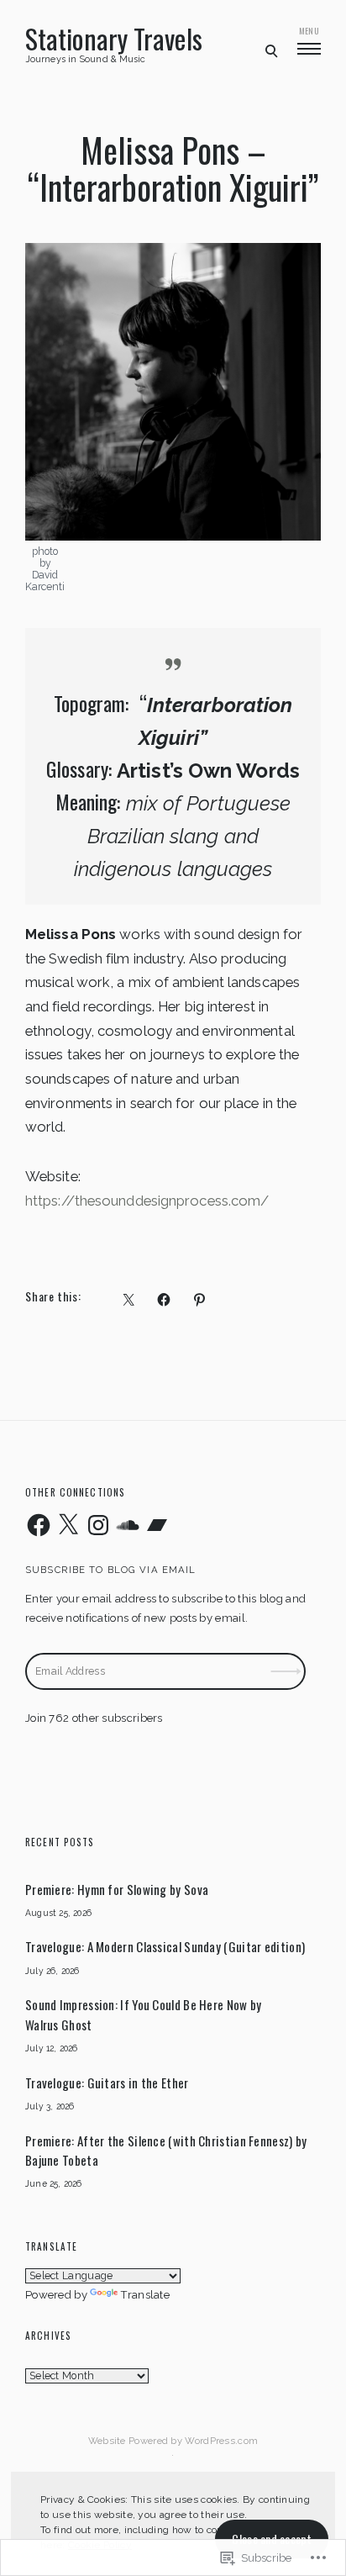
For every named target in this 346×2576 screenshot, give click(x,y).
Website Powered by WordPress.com (173, 2441)
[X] (68, 1525)
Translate (145, 2295)
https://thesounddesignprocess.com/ (147, 1201)
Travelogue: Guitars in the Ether (107, 2082)
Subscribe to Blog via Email (110, 1570)
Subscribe (287, 1661)
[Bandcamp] (157, 1525)
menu (309, 31)
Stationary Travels (114, 39)
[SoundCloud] (128, 1525)
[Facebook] (39, 1525)
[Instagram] (98, 1525)
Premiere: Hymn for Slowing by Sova (117, 1889)
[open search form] (271, 50)
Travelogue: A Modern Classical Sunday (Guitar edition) (165, 1946)
